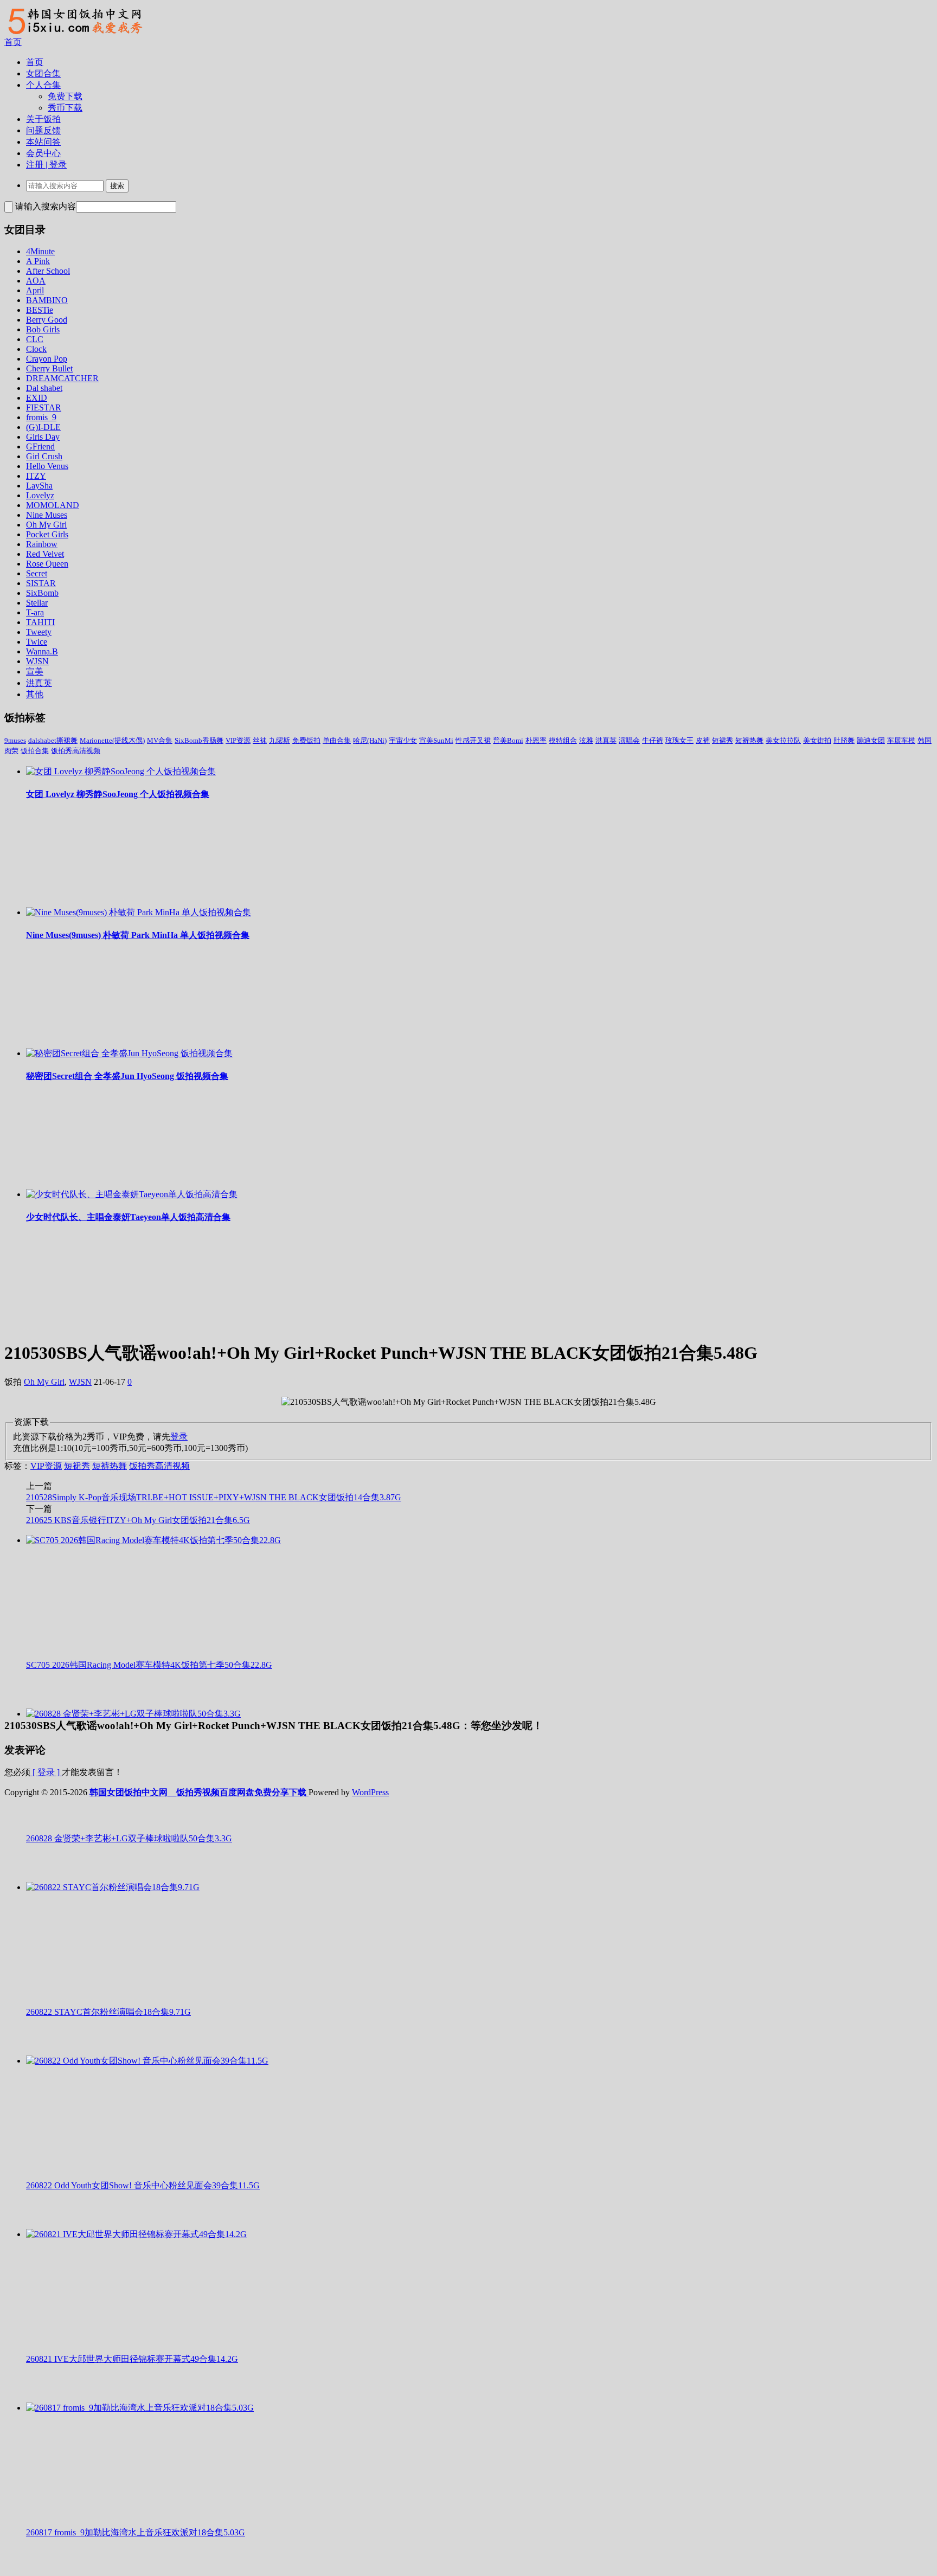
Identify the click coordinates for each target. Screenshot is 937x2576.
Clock (36, 349)
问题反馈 (43, 130)
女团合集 (43, 73)
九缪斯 (280, 740)
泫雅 (586, 740)
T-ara (35, 612)
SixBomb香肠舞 (199, 740)
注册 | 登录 (46, 165)
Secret (37, 573)
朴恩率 (536, 740)
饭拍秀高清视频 (76, 751)
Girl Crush (44, 456)
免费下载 (65, 96)
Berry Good (47, 320)
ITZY (36, 476)
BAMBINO (47, 300)
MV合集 (160, 740)
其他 (35, 694)
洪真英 (39, 683)
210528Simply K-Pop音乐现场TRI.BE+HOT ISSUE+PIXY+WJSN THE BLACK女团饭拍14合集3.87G (214, 1497)
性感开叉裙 (473, 740)
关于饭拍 (43, 119)
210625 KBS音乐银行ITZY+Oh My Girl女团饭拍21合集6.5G (138, 1520)
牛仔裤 (653, 740)
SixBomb (42, 593)
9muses (15, 740)
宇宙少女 (403, 740)
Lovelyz (40, 495)
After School (48, 271)
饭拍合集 (35, 751)
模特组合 (563, 740)
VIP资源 (238, 740)
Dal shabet (44, 388)
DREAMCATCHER (62, 378)
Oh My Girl (46, 525)
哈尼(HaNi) (370, 740)
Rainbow (42, 544)
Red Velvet (45, 554)
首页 (13, 42)
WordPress (370, 1792)
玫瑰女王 (679, 740)
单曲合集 (337, 740)
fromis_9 (41, 417)
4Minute (40, 251)
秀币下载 (65, 108)
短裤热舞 (749, 740)
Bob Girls (43, 329)
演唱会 (629, 740)
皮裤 (703, 740)
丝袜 (260, 740)
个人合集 (43, 85)
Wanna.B (42, 651)
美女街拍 (817, 740)
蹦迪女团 (871, 740)
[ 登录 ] (46, 1772)
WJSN (37, 661)
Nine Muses (47, 515)
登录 (179, 1437)
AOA (36, 281)
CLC (35, 339)
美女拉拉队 (783, 740)
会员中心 (43, 153)
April (35, 290)
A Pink (38, 261)
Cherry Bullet (49, 368)
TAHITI (40, 622)
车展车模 (901, 740)
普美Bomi (508, 740)
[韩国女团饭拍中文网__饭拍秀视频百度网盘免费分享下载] (74, 34)
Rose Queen (47, 564)
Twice (37, 642)
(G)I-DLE (43, 427)
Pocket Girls (47, 534)
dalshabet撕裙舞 (53, 740)
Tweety (39, 632)
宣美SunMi (436, 740)
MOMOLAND (53, 505)
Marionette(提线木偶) (112, 740)
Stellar (37, 603)
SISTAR (41, 583)
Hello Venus (47, 466)
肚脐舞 (844, 740)
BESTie (40, 310)
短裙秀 (723, 740)
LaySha (39, 486)
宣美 (35, 672)
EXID (37, 398)
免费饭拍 (306, 740)
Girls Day (43, 437)
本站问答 (43, 142)
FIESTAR (44, 407)
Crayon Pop (47, 359)
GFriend (40, 447)
